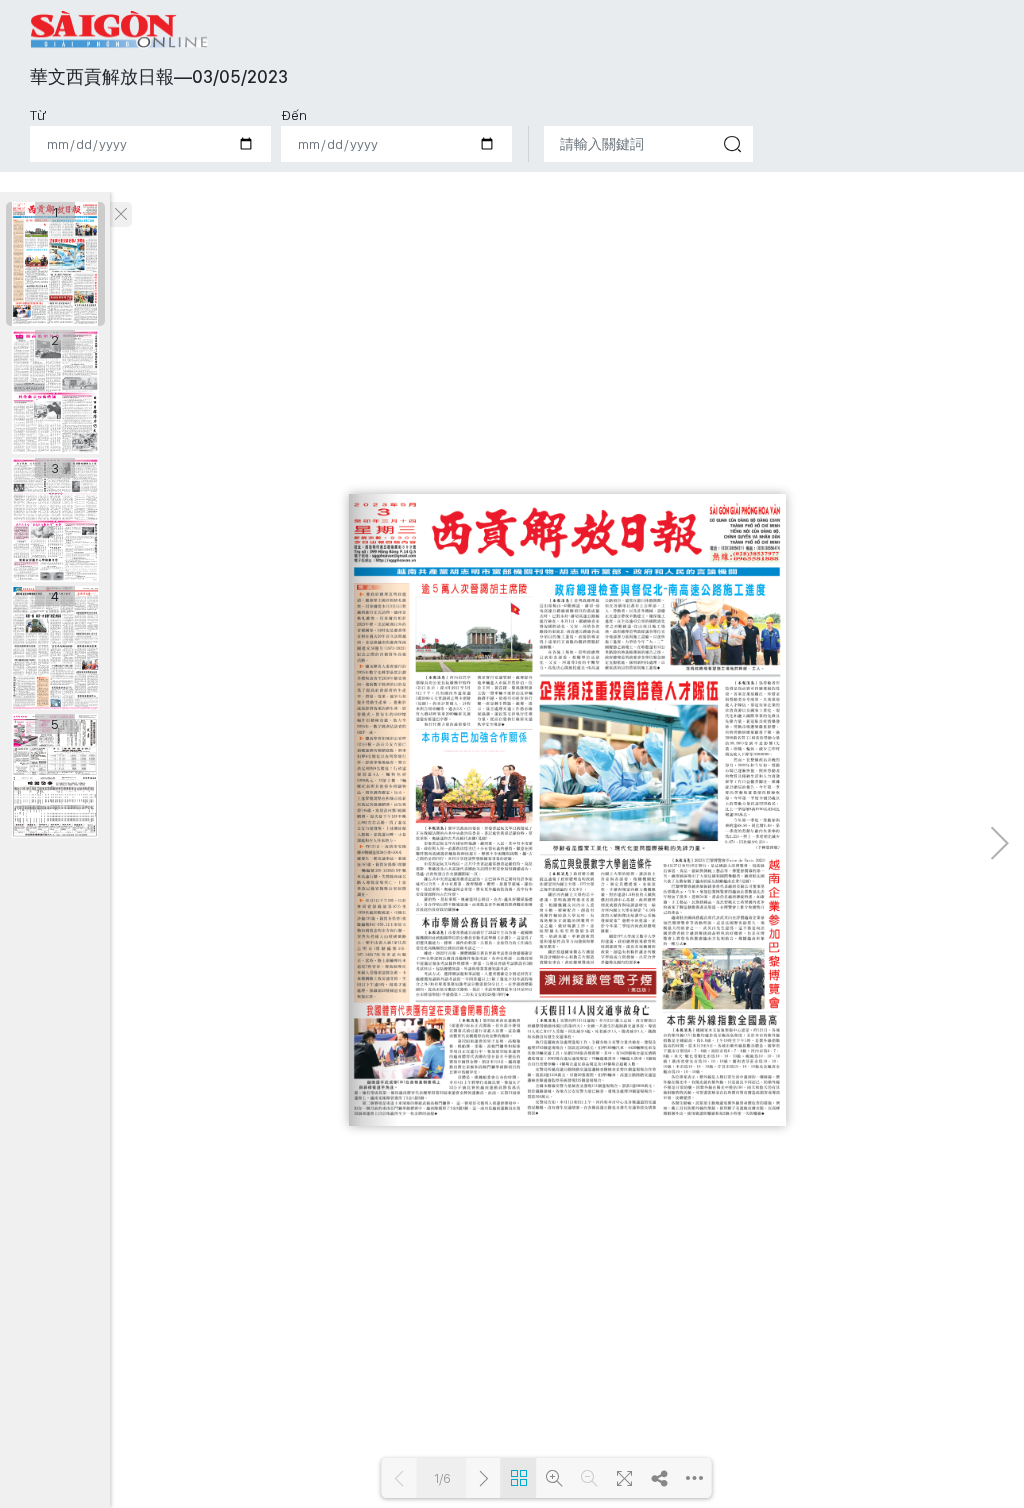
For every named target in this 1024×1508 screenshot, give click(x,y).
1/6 (442, 1478)
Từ (38, 115)
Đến (294, 115)
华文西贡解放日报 (120, 29)
